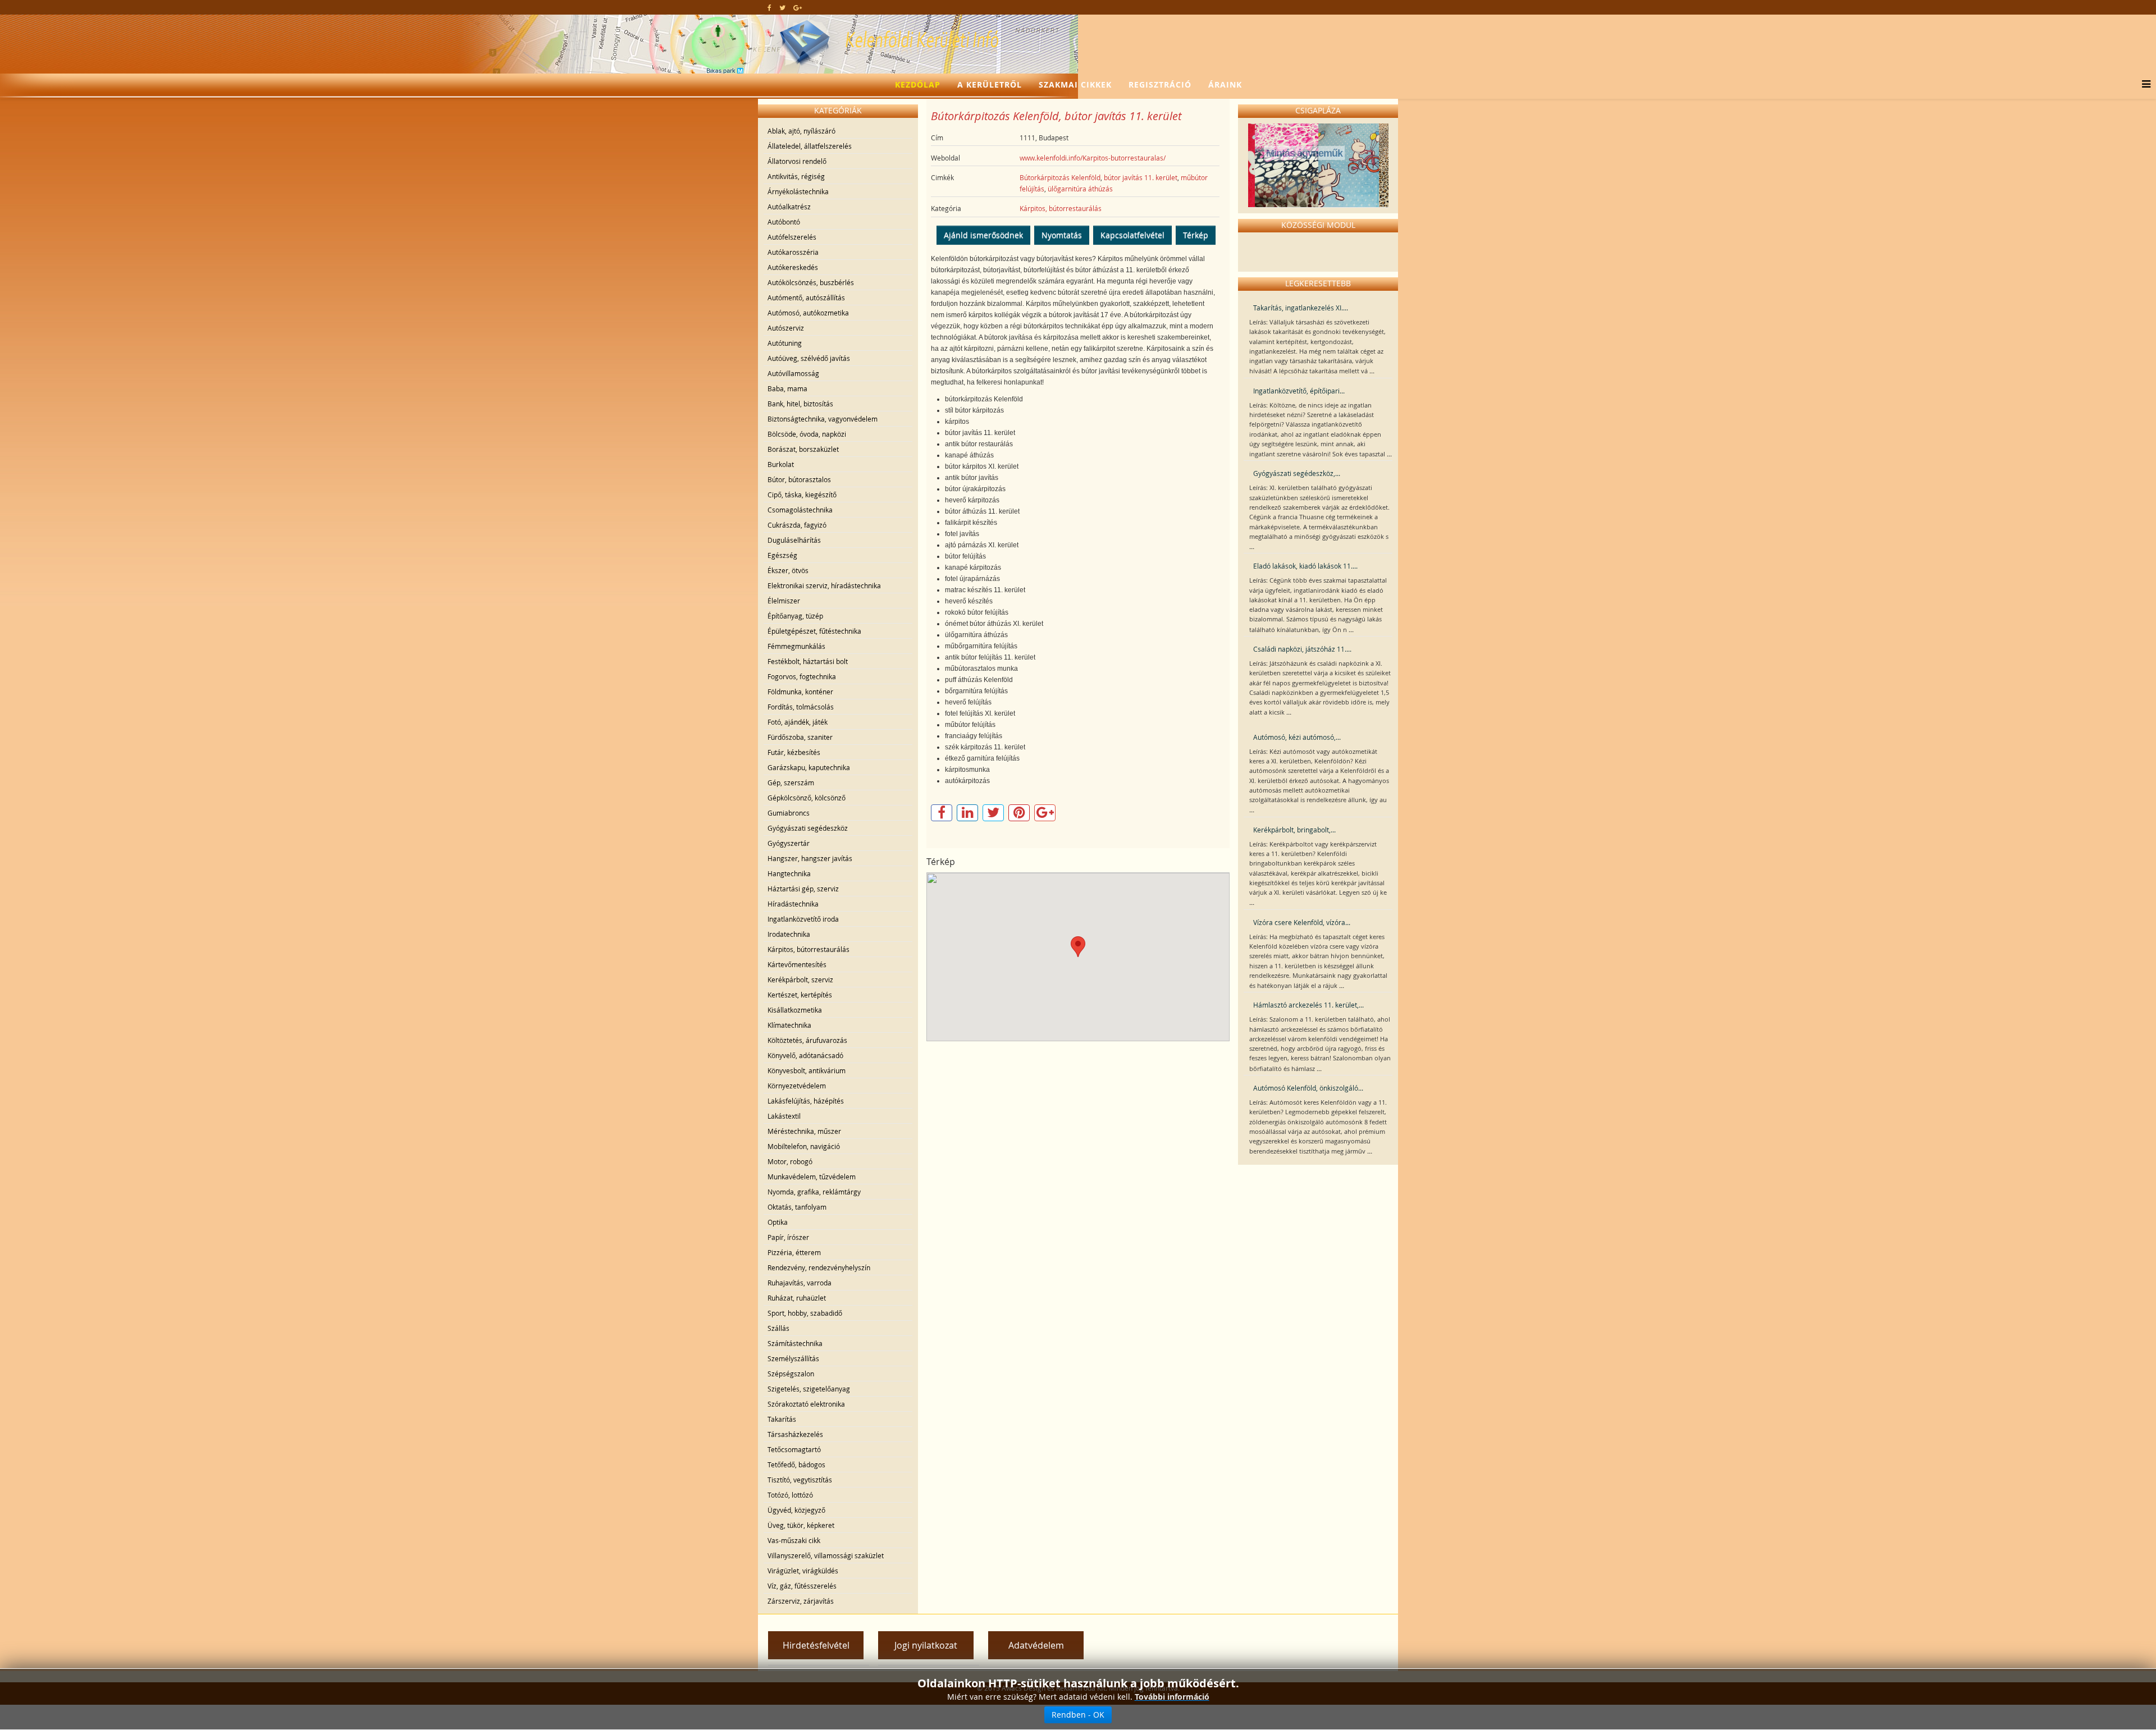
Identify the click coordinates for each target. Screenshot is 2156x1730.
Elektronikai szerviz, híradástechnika (824, 585)
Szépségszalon (791, 1374)
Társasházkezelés (795, 1434)
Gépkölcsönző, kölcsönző (807, 798)
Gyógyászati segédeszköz (808, 828)
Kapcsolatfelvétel (1132, 235)
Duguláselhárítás (794, 540)
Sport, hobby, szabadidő (805, 1313)
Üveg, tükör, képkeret (801, 1525)
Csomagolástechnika (800, 510)
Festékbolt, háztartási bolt (808, 661)
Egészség (782, 555)
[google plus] (798, 7)
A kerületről (990, 84)
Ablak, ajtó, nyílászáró (801, 131)
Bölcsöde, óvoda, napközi (807, 434)
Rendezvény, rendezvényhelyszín (819, 1267)
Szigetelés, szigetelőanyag (809, 1389)
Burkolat (781, 464)
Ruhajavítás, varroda (800, 1283)
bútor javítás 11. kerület (1141, 177)
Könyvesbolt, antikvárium (807, 1070)
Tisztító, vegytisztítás (800, 1480)
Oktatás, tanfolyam (797, 1207)
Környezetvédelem (797, 1086)
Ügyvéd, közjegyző (796, 1510)
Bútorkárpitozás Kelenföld (1060, 177)
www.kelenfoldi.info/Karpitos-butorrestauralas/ (1093, 158)
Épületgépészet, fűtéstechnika (814, 631)
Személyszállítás (793, 1358)
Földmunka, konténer (800, 692)
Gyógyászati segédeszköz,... (1297, 473)
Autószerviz (786, 328)
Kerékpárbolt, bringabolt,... (1294, 830)
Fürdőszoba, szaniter (800, 737)
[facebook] (769, 7)
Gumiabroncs (789, 813)
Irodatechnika (789, 934)
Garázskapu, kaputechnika (809, 767)
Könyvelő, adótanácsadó (805, 1055)
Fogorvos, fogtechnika (802, 676)
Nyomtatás (1062, 235)
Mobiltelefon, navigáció (804, 1146)
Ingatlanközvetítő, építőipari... (1299, 391)
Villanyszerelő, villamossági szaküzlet (826, 1555)
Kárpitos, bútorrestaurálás (808, 949)
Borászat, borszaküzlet (803, 449)
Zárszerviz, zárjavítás (801, 1601)
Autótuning (785, 343)
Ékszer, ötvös (788, 570)
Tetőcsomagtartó (794, 1449)
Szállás (778, 1328)
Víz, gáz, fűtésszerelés (802, 1586)
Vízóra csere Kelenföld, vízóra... (1302, 922)
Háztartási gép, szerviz (803, 889)
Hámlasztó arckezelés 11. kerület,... (1308, 1005)
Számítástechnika (795, 1343)
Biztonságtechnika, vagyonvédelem (823, 419)
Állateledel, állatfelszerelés (810, 146)
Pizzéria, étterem (794, 1252)
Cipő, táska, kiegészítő (802, 495)
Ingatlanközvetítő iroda (803, 919)
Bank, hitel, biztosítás (800, 404)
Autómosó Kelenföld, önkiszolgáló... (1308, 1088)
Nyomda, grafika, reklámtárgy (814, 1192)
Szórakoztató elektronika (806, 1404)
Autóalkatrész (789, 207)
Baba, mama (787, 388)
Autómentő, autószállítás (806, 298)
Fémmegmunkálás (796, 646)
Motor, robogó (790, 1161)
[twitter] (782, 7)
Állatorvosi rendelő (797, 161)
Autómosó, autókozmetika (808, 313)
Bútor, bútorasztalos (799, 479)
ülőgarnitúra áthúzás (1080, 189)
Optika (778, 1222)
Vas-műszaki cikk (794, 1540)
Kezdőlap (918, 84)
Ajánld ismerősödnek (983, 235)
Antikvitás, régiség (796, 176)
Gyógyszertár (789, 843)
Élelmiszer (784, 601)
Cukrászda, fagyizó (797, 525)
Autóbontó (784, 222)
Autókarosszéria (793, 252)
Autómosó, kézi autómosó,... (1297, 737)
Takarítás (782, 1419)
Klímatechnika (789, 1025)
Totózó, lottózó (790, 1495)
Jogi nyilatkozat (926, 1645)
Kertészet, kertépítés (800, 995)
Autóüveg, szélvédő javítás (809, 358)
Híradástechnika (793, 904)
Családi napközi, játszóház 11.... (1302, 649)
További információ (1172, 1697)
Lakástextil (784, 1116)
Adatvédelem (1036, 1645)
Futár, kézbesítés (794, 752)
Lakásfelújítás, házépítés (806, 1101)
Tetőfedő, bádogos (796, 1464)
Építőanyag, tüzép (795, 616)
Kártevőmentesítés (797, 964)
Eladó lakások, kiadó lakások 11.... (1305, 566)
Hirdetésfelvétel (816, 1645)
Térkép (1196, 235)
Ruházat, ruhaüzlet (797, 1298)
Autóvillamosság (793, 373)
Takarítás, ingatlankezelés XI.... (1301, 308)
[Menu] (2143, 85)
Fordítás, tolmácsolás (801, 707)
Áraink (1225, 84)
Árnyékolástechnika (798, 191)
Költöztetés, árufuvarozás (807, 1040)
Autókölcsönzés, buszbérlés (811, 282)
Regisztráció (1160, 84)
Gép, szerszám (791, 782)
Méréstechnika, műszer (804, 1131)
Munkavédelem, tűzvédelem (812, 1177)
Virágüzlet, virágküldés (803, 1571)
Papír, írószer (788, 1237)
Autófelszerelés (792, 237)
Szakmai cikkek (1075, 84)
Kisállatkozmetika (795, 1010)
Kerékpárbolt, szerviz (800, 980)
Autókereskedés (793, 267)
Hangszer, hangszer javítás (810, 858)
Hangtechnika (789, 873)
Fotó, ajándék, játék (798, 722)
